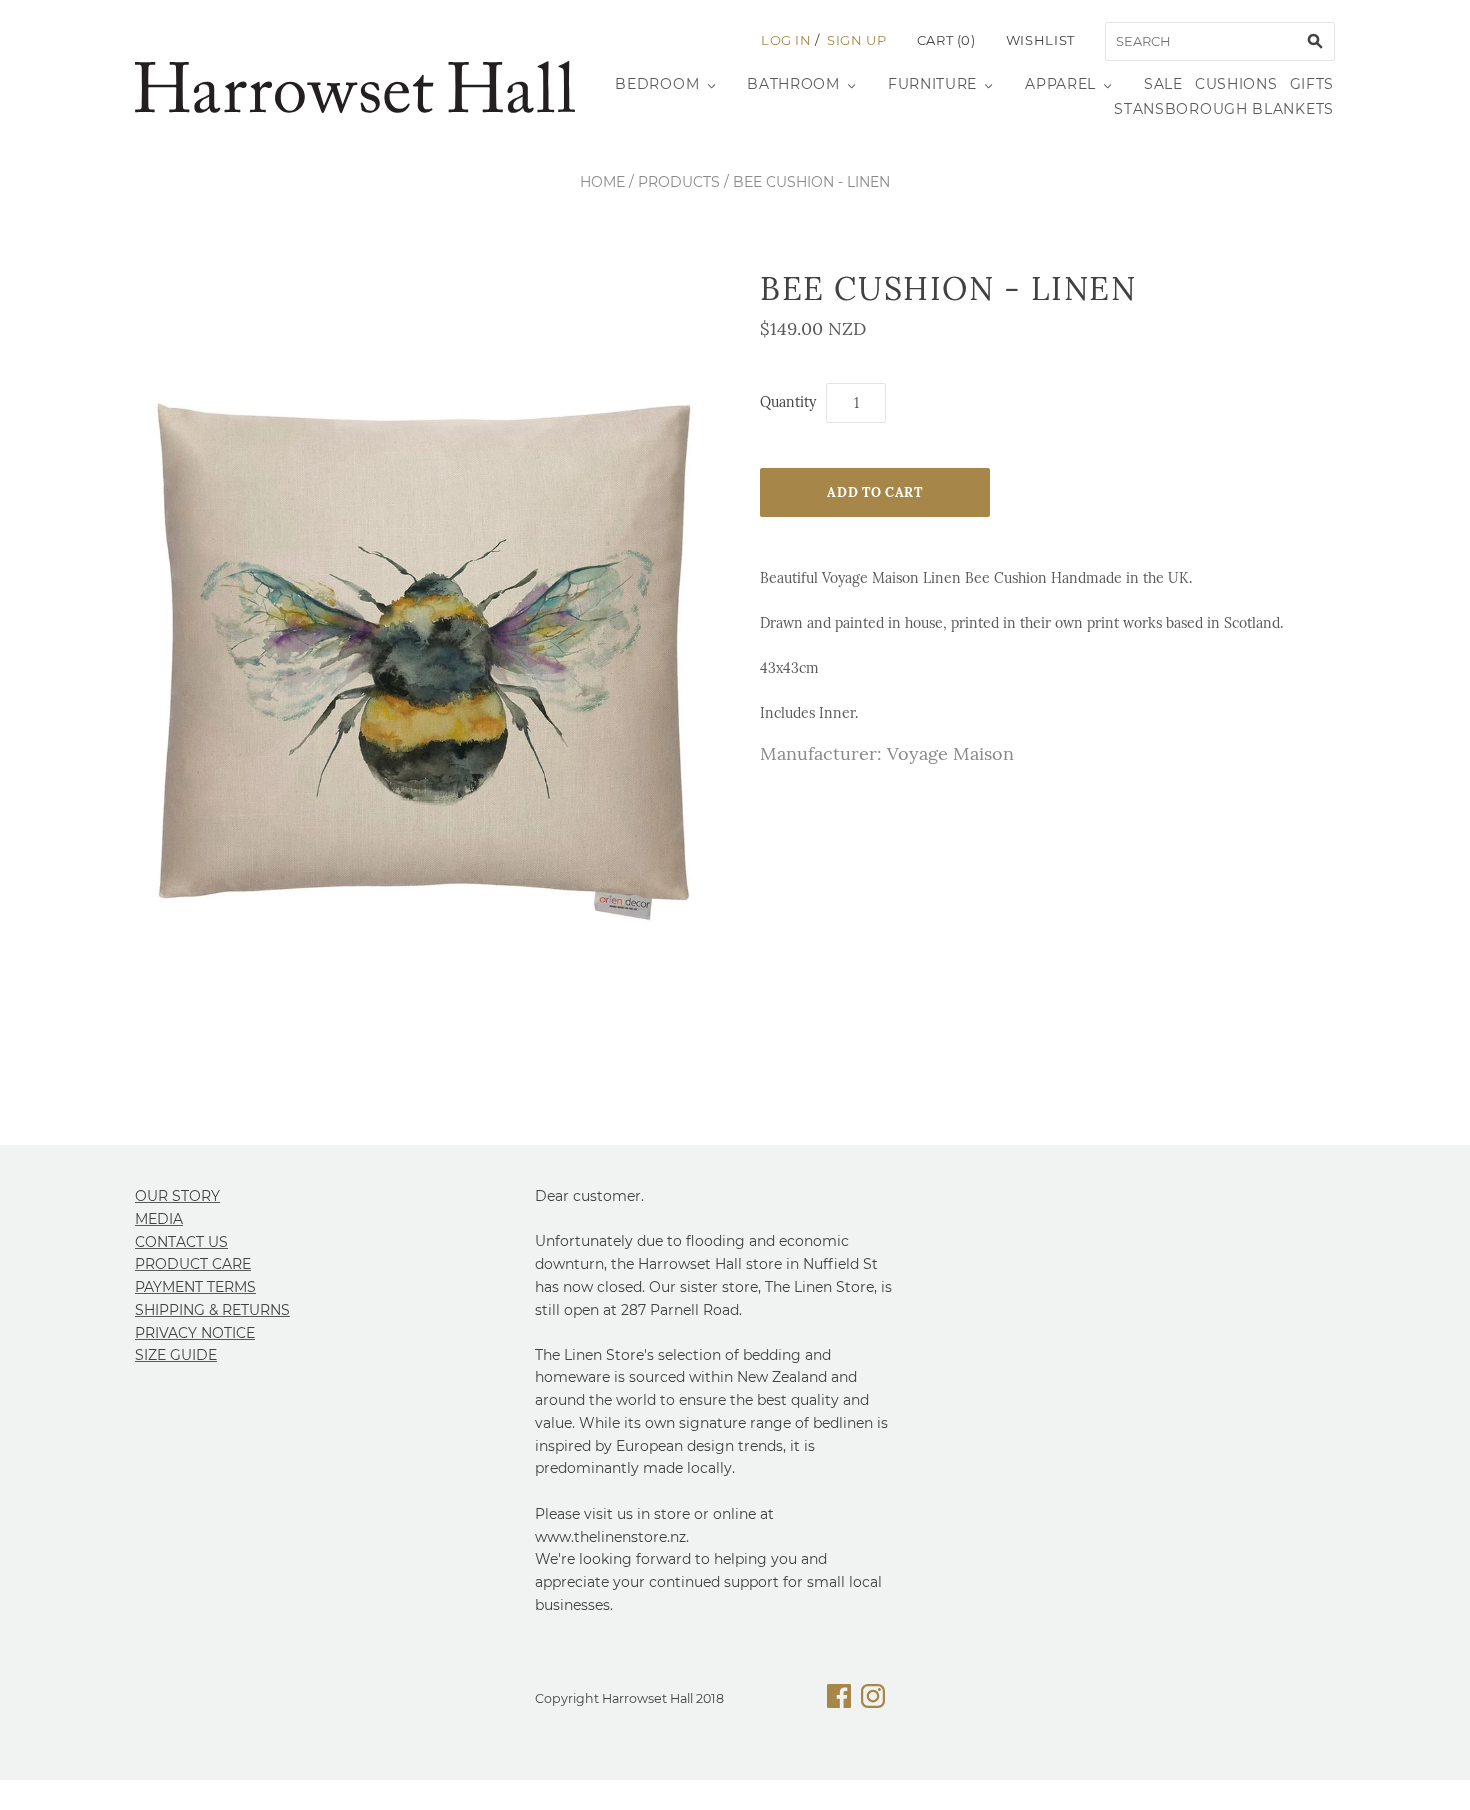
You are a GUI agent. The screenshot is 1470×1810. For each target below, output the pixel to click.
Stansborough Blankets (1224, 109)
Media (159, 1219)
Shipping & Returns (212, 1310)
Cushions (1236, 84)
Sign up (857, 40)
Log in (786, 40)
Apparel (1060, 84)
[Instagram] (873, 1699)
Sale (1163, 84)
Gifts (1312, 84)
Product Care (193, 1264)
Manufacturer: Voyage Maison (887, 753)
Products (679, 182)
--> (355, 87)
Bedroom (657, 84)
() (946, 40)
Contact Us (181, 1242)
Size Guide (176, 1355)
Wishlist (1040, 40)
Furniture (932, 84)
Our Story (177, 1196)
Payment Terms (195, 1287)
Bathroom (793, 84)
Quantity (788, 402)
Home (602, 182)
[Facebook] (839, 1699)
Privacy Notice (195, 1333)
